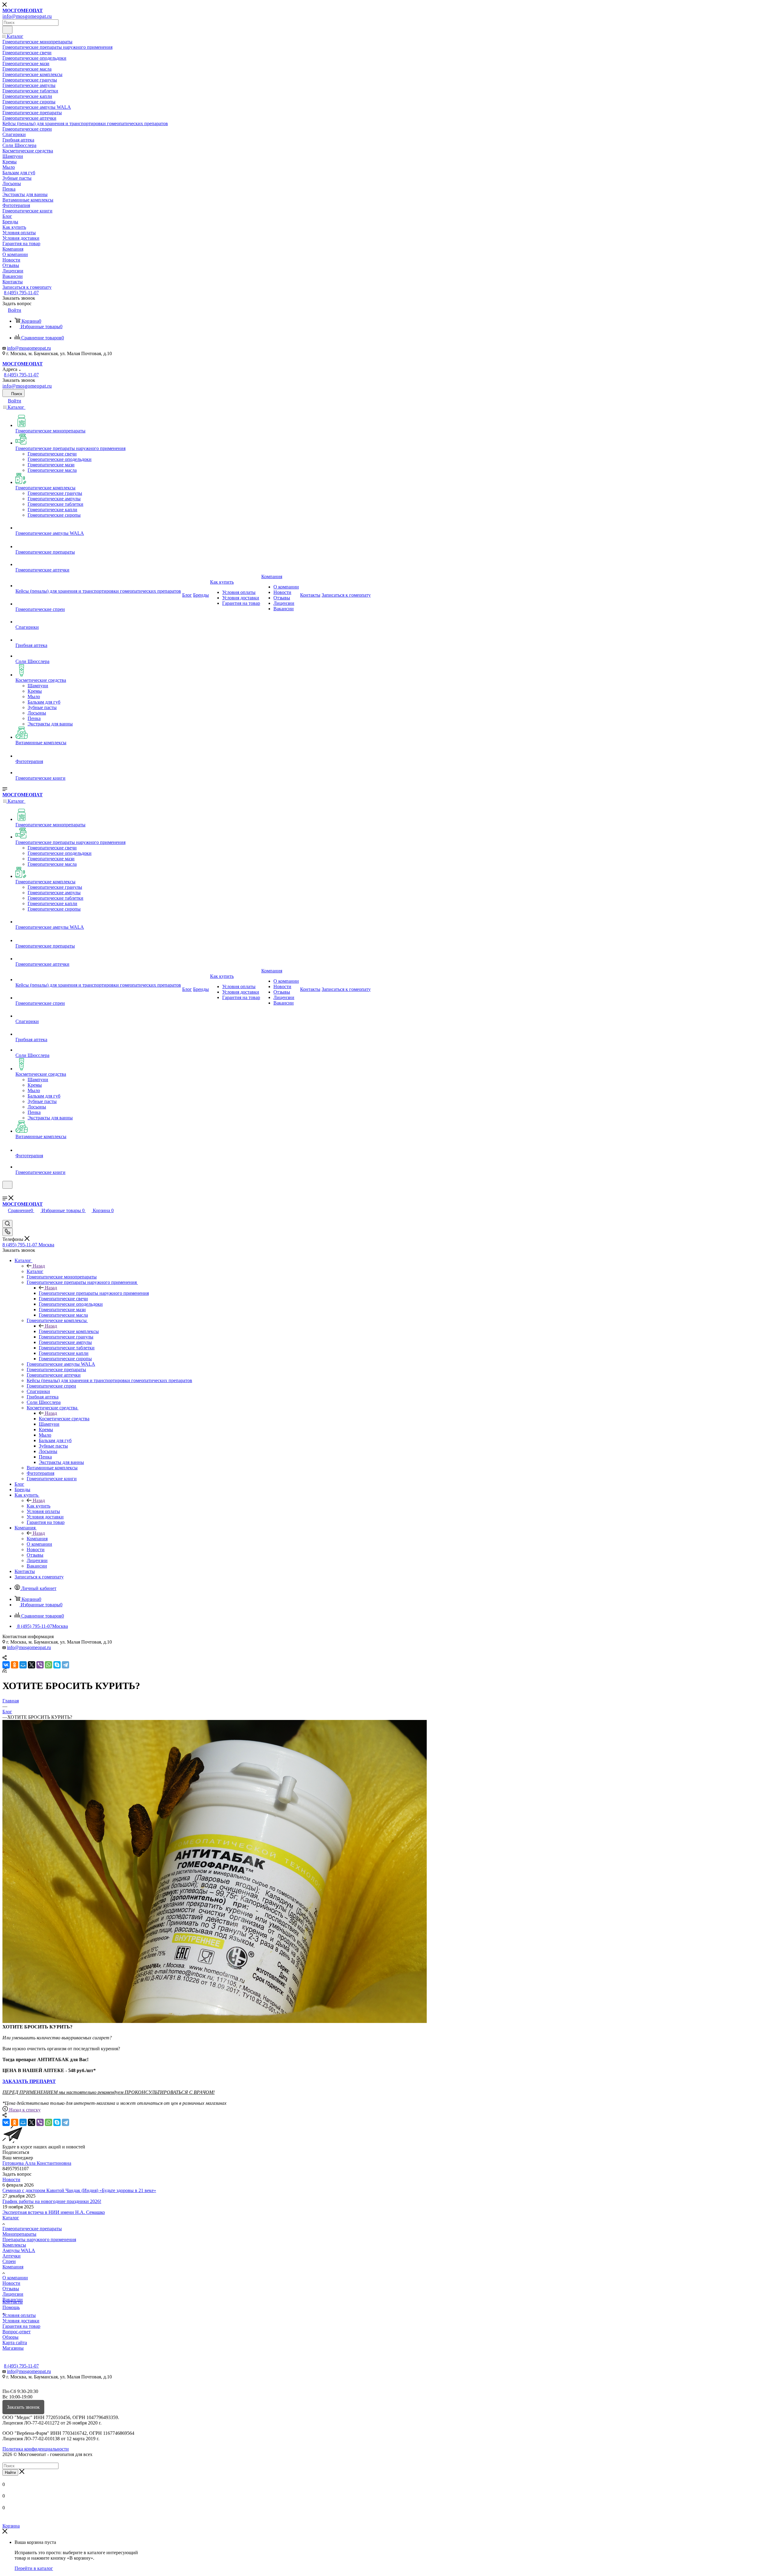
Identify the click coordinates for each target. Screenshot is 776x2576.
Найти (10, 2473)
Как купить (38, 1506)
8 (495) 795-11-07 (21, 293)
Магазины (13, 2348)
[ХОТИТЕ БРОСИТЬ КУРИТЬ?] (215, 2021)
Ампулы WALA (19, 2250)
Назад (39, 1266)
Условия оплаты (19, 2315)
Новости (11, 2179)
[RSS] (5, 1671)
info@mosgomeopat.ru (29, 348)
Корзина (11, 2526)
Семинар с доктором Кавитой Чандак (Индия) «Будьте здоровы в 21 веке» (79, 2190)
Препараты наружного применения (39, 2239)
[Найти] (7, 30)
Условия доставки (21, 2321)
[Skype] (57, 1665)
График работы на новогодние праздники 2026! (52, 2201)
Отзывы (11, 2289)
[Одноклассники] (15, 1665)
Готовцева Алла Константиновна (37, 2163)
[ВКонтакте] (6, 1665)
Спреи (9, 2261)
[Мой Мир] (23, 1665)
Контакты (13, 2302)
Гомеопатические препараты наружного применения (94, 1293)
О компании (15, 2278)
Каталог (35, 1271)
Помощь (11, 2307)
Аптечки (12, 2256)
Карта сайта (15, 2343)
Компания (37, 1539)
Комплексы (14, 2245)
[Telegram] (65, 1665)
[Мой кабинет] (5, 1193)
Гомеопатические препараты (32, 2229)
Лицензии (13, 2294)
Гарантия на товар (21, 2326)
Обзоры (10, 2337)
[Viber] (40, 1665)
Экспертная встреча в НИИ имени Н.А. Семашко (54, 2212)
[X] (32, 1665)
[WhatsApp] (48, 1665)
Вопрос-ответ (17, 2332)
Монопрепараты (19, 2234)
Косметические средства (64, 1419)
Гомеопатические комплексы (69, 1331)
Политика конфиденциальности (36, 2449)
